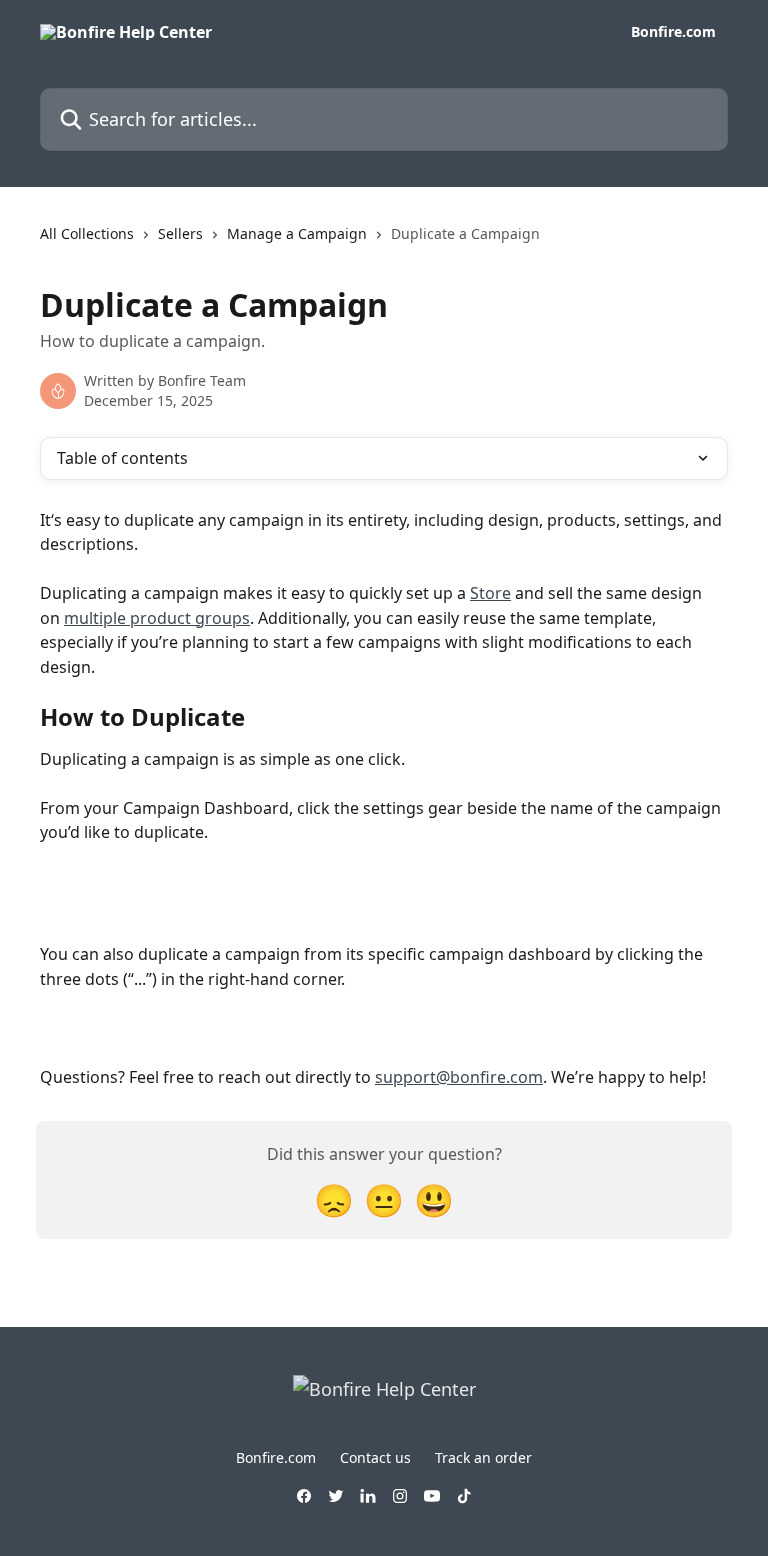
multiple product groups (157, 618)
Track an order (483, 1457)
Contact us (375, 1457)
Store (490, 593)
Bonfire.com (673, 32)
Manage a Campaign (297, 233)
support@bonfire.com (459, 1077)
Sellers (180, 233)
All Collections (87, 233)
